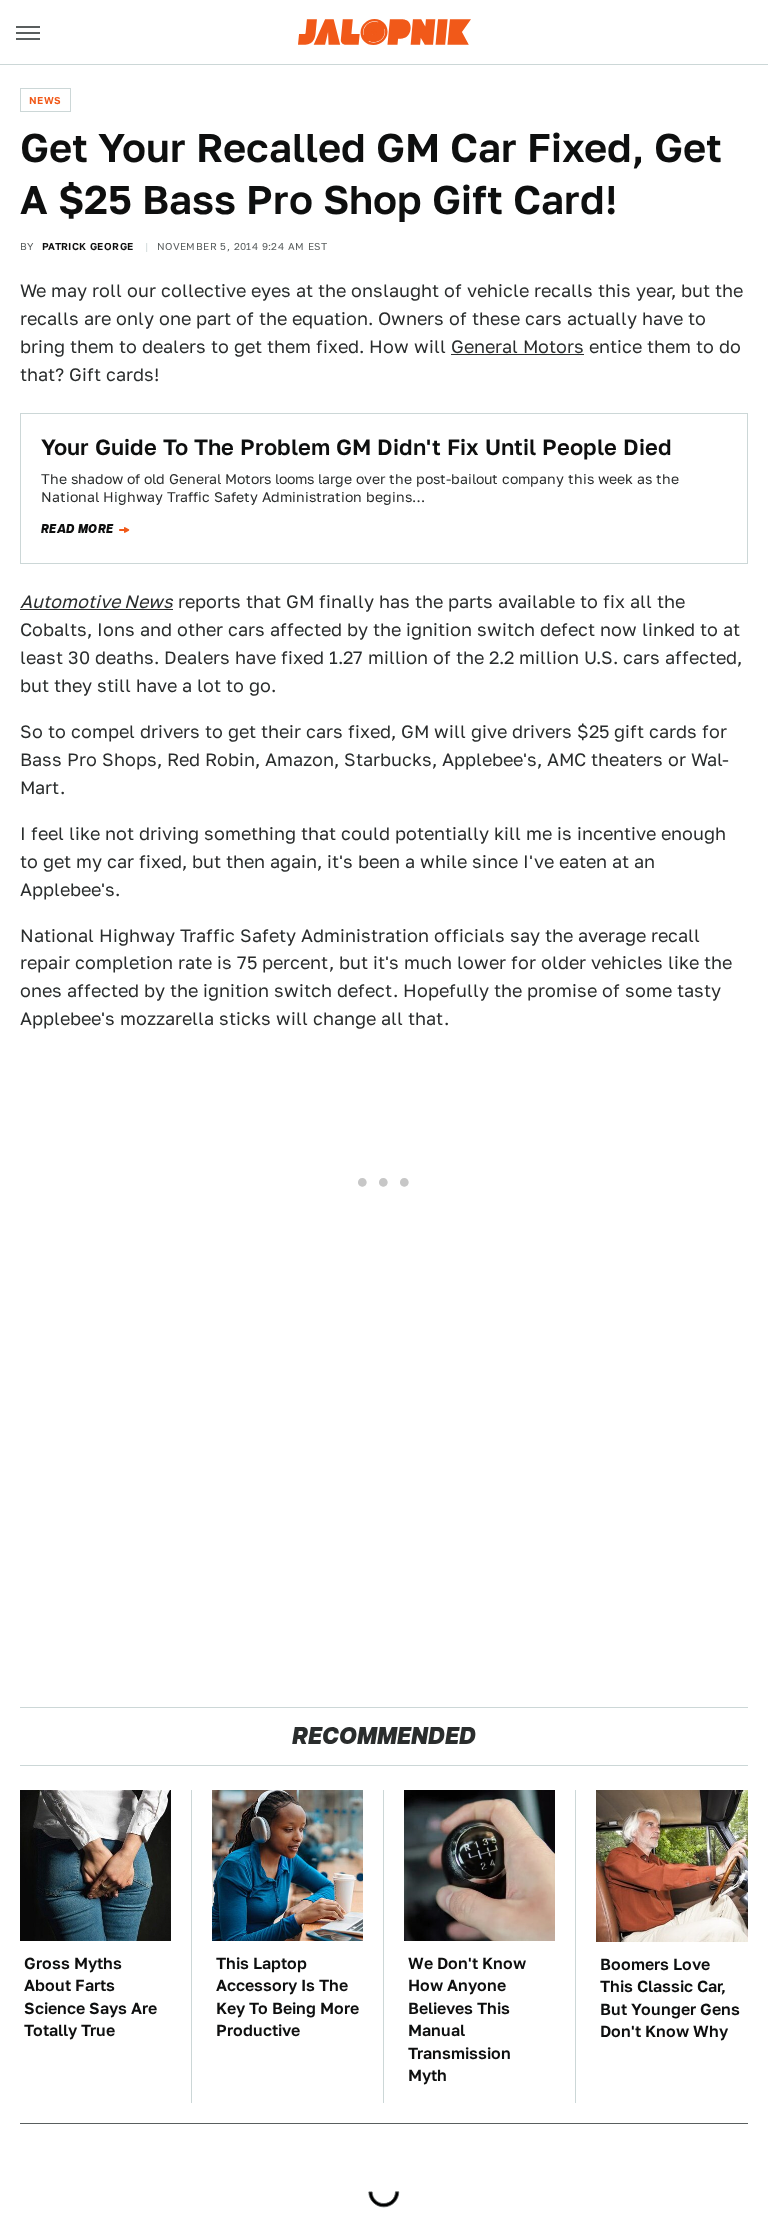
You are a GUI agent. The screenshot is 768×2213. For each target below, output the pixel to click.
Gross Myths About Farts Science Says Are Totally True (90, 1997)
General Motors (517, 346)
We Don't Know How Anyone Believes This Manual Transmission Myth (467, 2019)
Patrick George (88, 246)
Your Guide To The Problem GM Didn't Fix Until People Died (356, 447)
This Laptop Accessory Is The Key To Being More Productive (287, 1997)
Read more (77, 529)
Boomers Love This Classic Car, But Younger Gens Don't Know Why (670, 1998)
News (45, 100)
